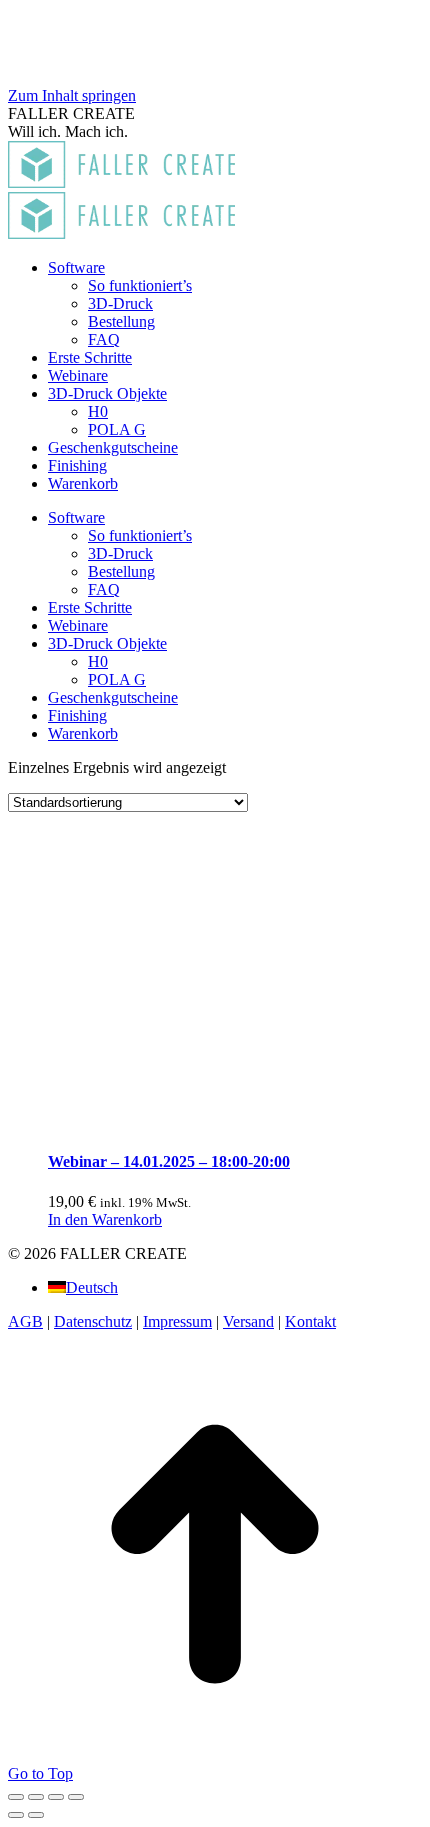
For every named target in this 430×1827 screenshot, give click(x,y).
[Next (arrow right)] (36, 1815)
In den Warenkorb (105, 1219)
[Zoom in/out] (76, 1797)
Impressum (177, 1321)
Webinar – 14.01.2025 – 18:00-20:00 (169, 1161)
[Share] (36, 1797)
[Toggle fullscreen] (56, 1797)
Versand (248, 1321)
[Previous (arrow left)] (16, 1815)
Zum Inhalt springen (72, 95)
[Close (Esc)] (16, 1797)
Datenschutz (93, 1321)
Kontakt (310, 1321)
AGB (25, 1321)
